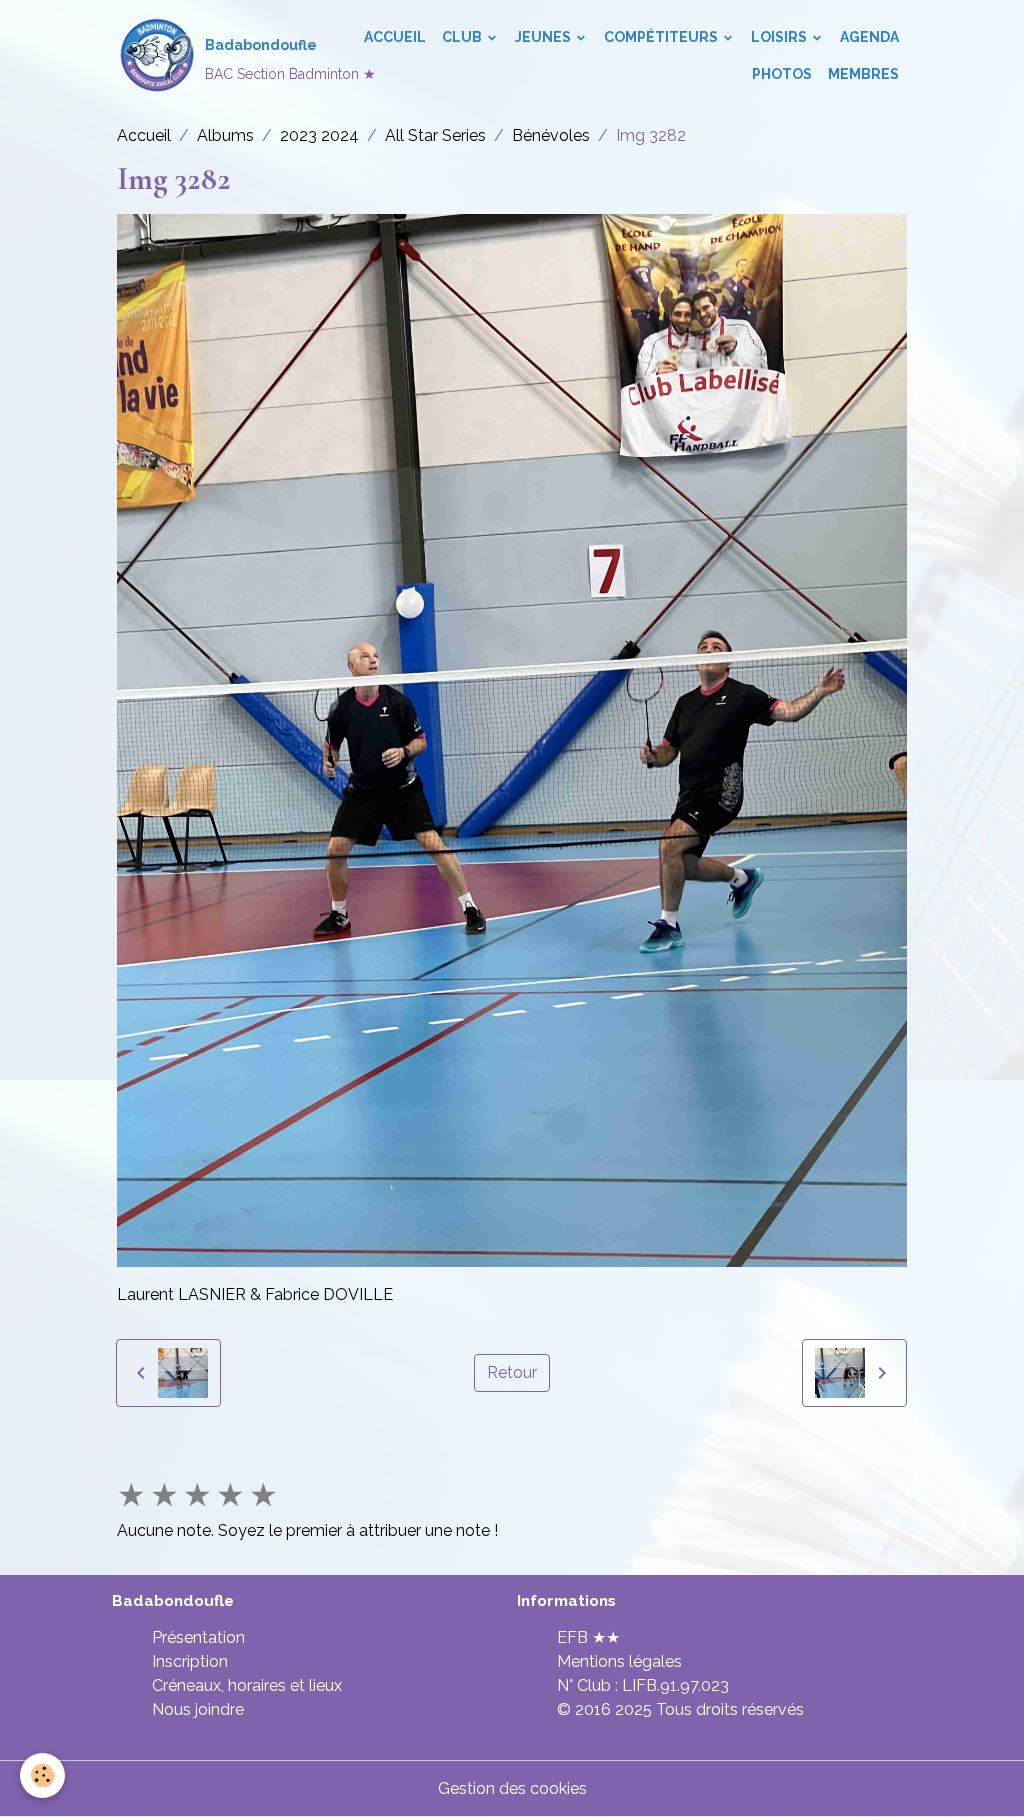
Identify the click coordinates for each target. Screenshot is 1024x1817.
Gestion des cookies (512, 1788)
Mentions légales (619, 1661)
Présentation (198, 1637)
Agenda (869, 37)
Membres (863, 74)
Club (463, 37)
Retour (512, 1372)
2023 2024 (319, 135)
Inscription (190, 1661)
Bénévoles (551, 135)
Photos (782, 74)
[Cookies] (42, 1775)
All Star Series (435, 135)
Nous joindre (198, 1709)
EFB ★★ (588, 1637)
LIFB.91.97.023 (675, 1685)
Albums (225, 135)
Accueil (395, 37)
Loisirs (780, 37)
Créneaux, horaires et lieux (247, 1685)
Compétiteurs (662, 37)
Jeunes (544, 37)
